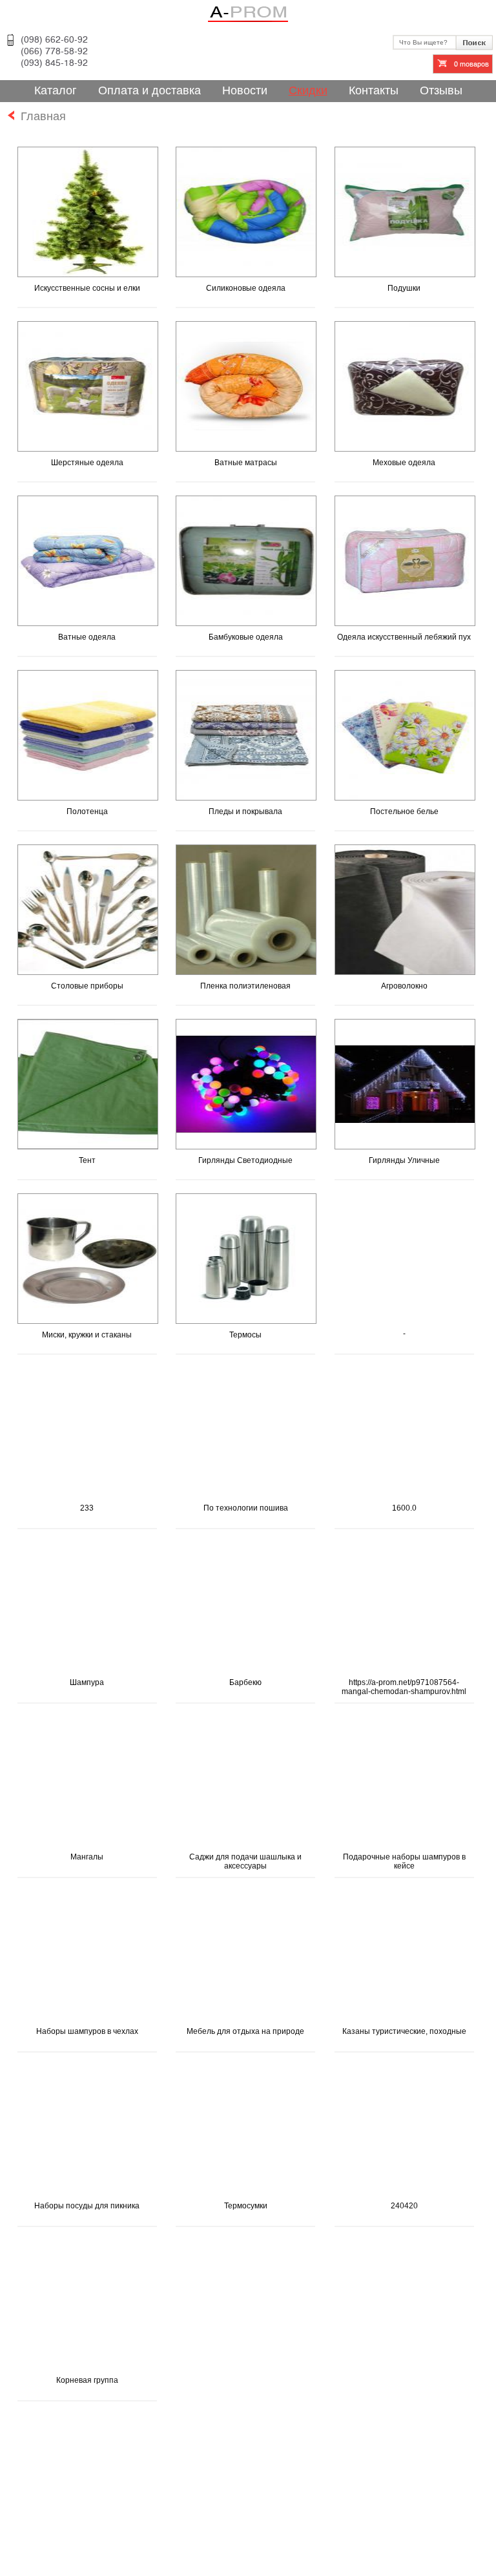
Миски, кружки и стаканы (87, 1335)
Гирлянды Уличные (404, 1160)
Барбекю (245, 1682)
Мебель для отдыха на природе (245, 2031)
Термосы (245, 1335)
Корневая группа (87, 2380)
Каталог (56, 90)
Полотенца (87, 812)
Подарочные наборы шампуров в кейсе (404, 1861)
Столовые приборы (87, 986)
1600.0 (404, 1508)
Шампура (87, 1682)
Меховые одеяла (404, 463)
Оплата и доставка (150, 90)
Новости (245, 90)
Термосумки (246, 2206)
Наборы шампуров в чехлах (87, 2031)
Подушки (404, 288)
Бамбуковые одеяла (246, 637)
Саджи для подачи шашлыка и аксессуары (245, 1861)
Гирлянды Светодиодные (245, 1160)
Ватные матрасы (246, 463)
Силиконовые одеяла (246, 288)
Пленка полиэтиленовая (245, 986)
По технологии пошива (246, 1508)
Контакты (374, 90)
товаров (471, 64)
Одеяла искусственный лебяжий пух (404, 637)
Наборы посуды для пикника (87, 2206)
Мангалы (87, 1857)
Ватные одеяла (87, 637)
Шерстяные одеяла (87, 463)
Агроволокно (404, 986)
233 (87, 1508)
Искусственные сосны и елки (87, 288)
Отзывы (441, 90)
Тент (87, 1160)
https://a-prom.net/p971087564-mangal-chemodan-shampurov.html (404, 1687)
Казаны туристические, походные (404, 2031)
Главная (40, 116)
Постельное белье (404, 812)
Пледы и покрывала (245, 812)
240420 (404, 2206)
